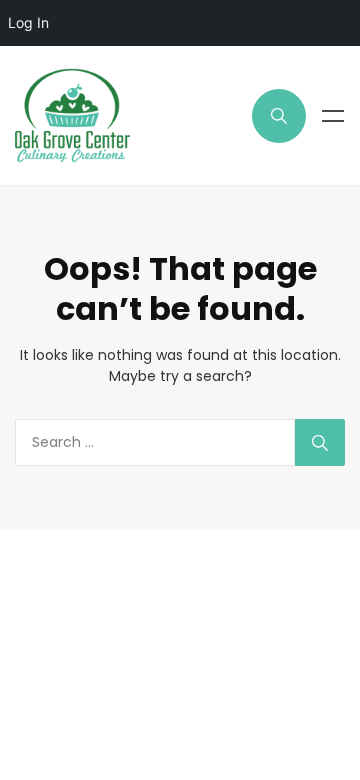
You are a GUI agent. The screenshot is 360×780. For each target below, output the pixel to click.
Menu (333, 116)
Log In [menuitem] (28, 22)
